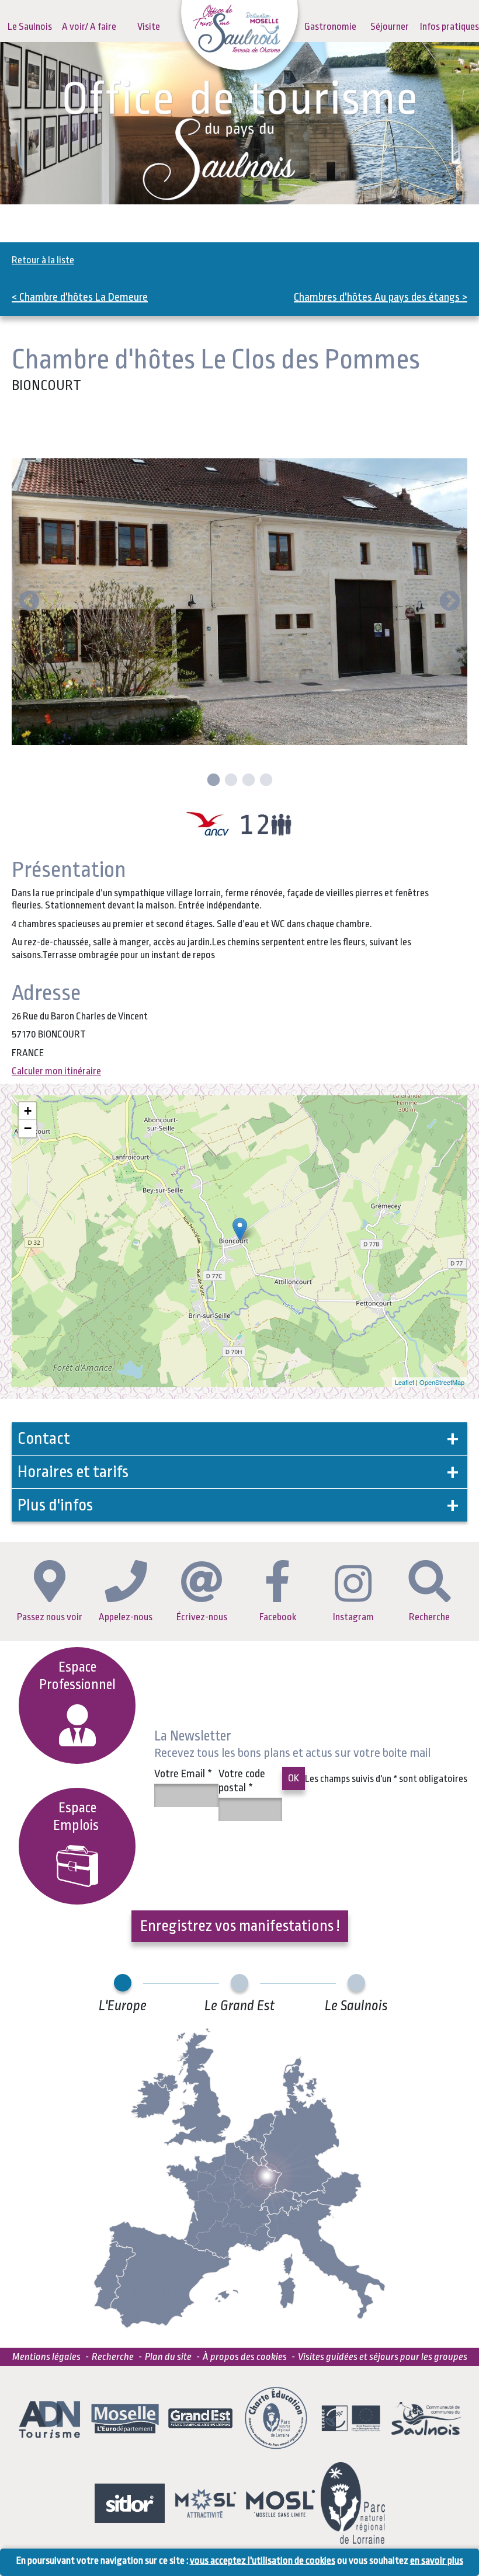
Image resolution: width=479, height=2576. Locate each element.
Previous (29, 602)
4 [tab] (265, 781)
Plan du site (168, 2357)
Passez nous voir (50, 1617)
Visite (149, 27)
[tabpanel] (239, 602)
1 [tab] (212, 781)
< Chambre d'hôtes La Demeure (80, 297)
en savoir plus (437, 2561)
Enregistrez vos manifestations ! (240, 1926)
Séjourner (390, 27)
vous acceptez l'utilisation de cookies (263, 2561)
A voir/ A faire (89, 27)
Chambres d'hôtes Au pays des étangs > (381, 297)
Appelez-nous (126, 1617)
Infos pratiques (450, 27)
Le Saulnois (30, 27)
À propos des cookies (245, 2357)
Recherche (429, 1617)
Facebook (278, 1617)
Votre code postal (242, 1781)
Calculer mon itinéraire (56, 1071)
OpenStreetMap (442, 1382)
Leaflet (405, 1382)
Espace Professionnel (77, 1676)
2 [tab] (230, 781)
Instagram (353, 1617)
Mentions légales (46, 2357)
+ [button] (28, 1111)
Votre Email (183, 1774)
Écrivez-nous (202, 1617)
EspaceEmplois (77, 1817)
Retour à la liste (43, 260)
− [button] (28, 1128)
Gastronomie (330, 27)
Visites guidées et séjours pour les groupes (383, 2357)
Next (450, 602)
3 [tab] (247, 781)
